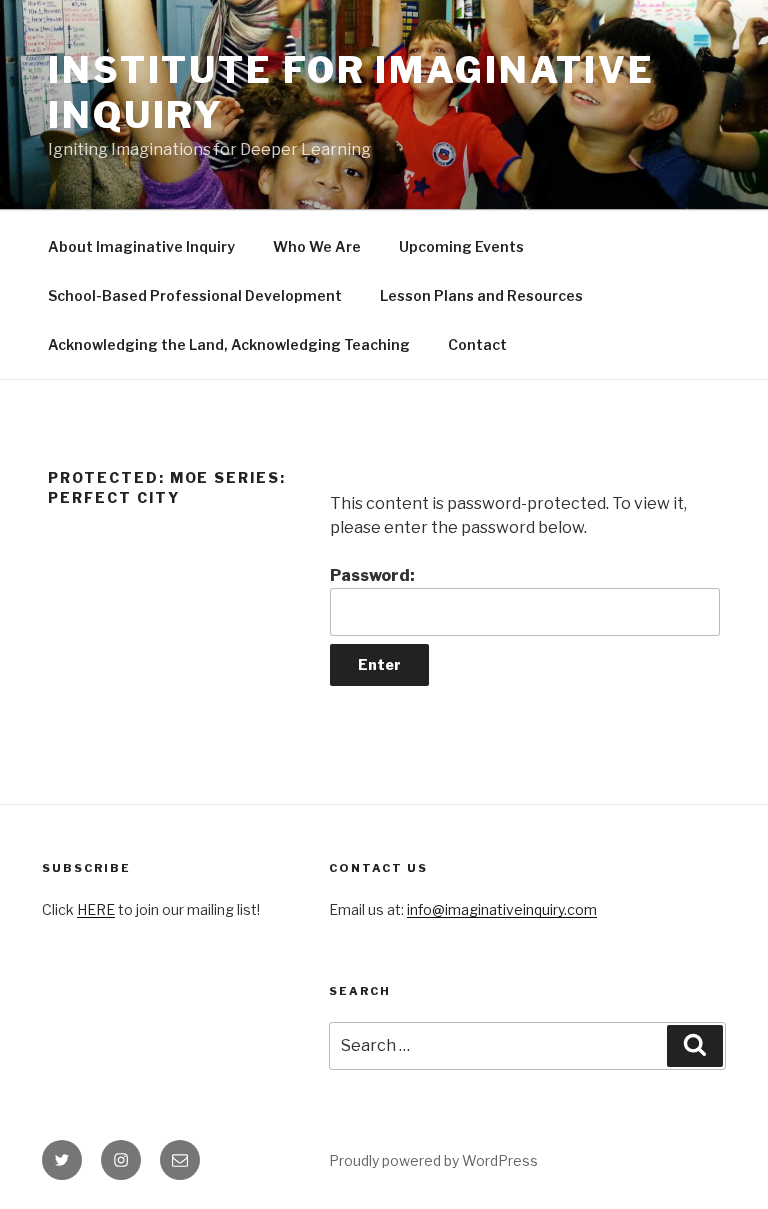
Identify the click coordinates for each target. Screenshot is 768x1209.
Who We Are (317, 246)
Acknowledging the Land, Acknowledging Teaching (229, 344)
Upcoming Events (461, 246)
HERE (96, 909)
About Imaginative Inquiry (141, 246)
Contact (477, 344)
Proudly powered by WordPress (433, 1160)
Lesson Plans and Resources (481, 295)
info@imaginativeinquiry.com (502, 909)
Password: (372, 575)
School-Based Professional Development (195, 295)
